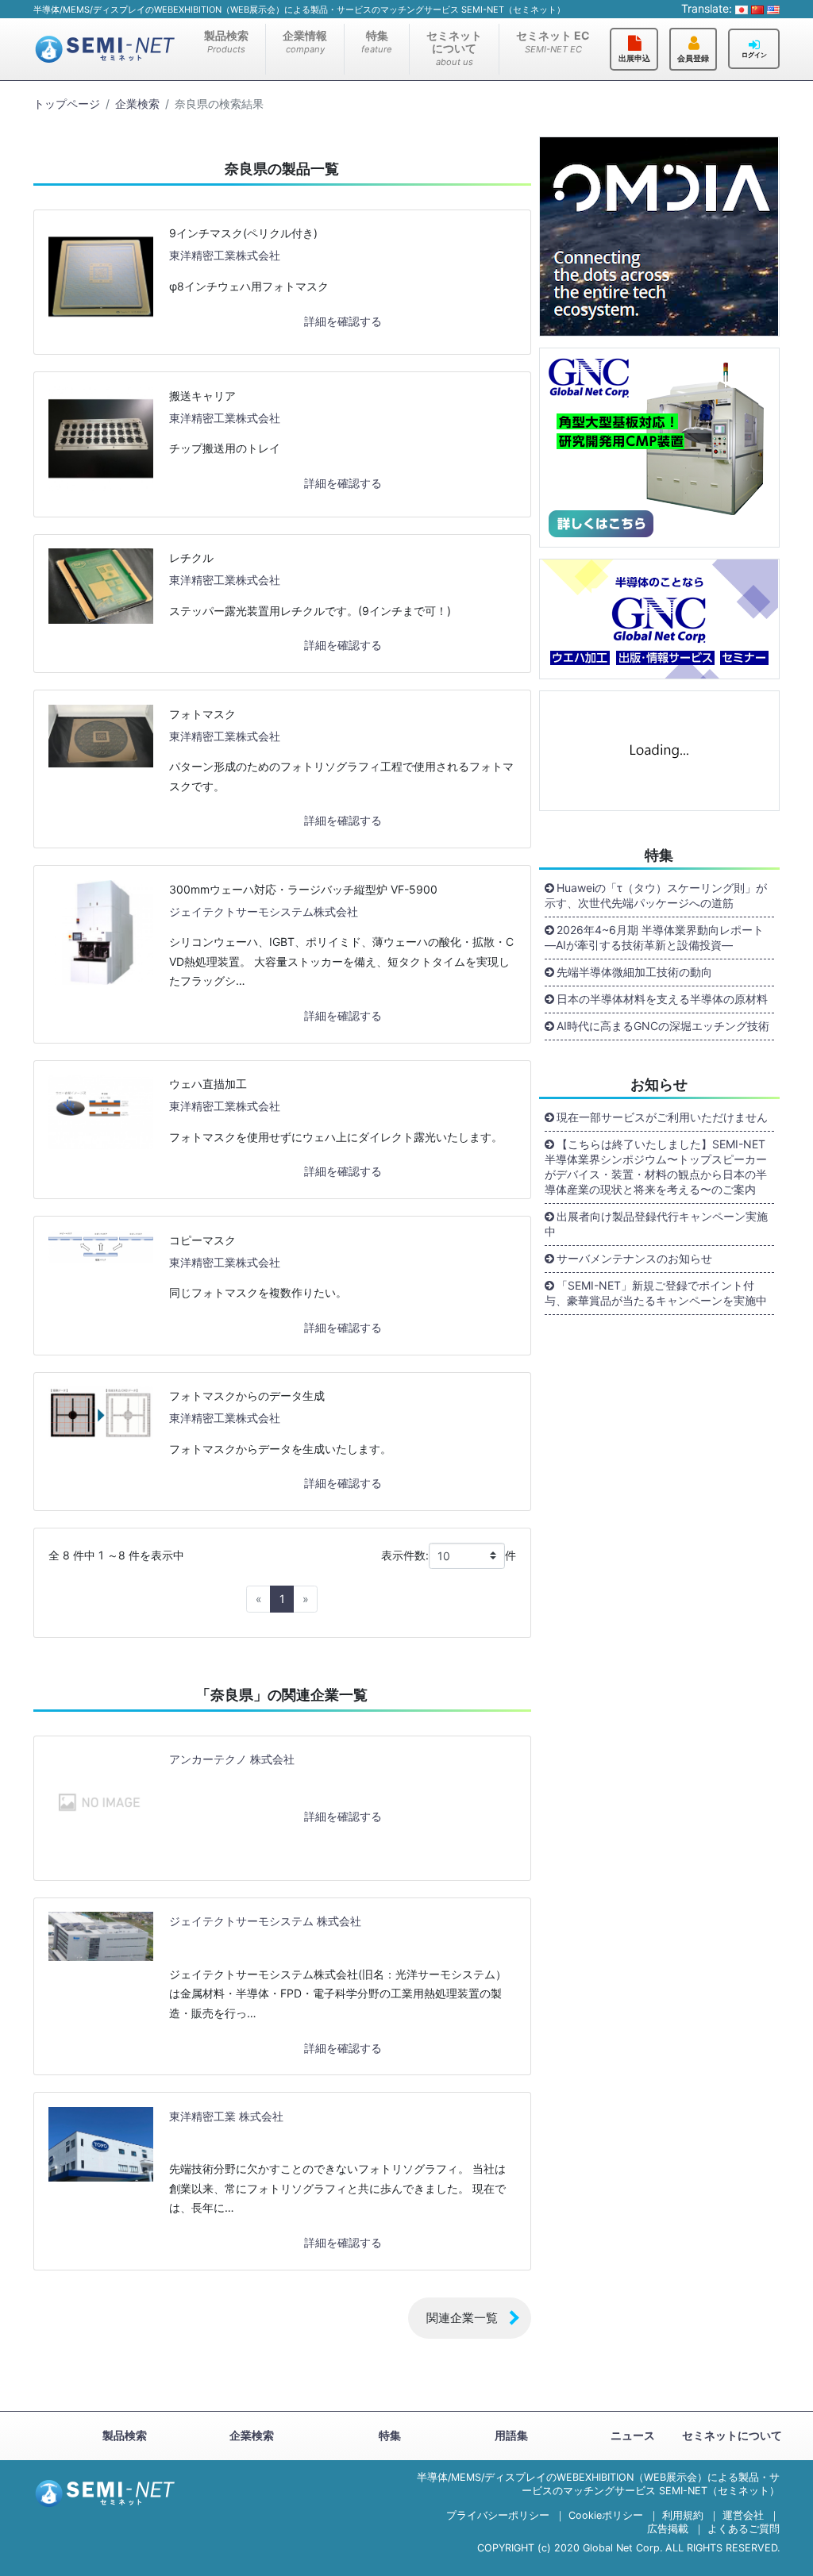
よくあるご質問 (744, 2529)
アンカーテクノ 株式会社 (232, 1759)
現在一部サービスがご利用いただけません (662, 1117)
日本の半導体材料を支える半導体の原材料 (662, 999)
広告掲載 (668, 2529)
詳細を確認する (343, 321)
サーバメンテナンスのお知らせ (634, 1258)
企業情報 (305, 42)
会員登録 (693, 58)
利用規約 (683, 2515)
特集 (377, 42)
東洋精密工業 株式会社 (226, 2116)
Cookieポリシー (606, 2515)
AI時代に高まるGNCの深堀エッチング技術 (663, 1026)
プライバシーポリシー (498, 2515)
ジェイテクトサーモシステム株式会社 (264, 911)
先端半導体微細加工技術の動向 (634, 972)
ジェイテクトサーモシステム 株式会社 (265, 1921)
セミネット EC (553, 42)
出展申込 (634, 58)
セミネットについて (454, 48)
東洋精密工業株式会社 (225, 255)
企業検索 (137, 104)
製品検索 (226, 42)
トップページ (67, 104)
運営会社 (743, 2515)
